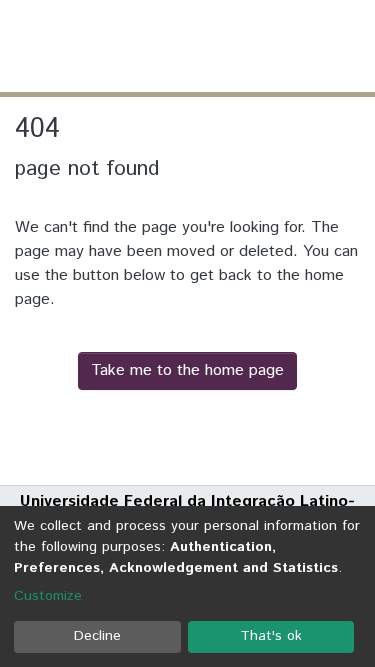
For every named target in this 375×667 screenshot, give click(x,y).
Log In (284, 45)
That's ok (271, 636)
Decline (97, 636)
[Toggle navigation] (347, 46)
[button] (242, 46)
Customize (48, 596)
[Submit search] (213, 46)
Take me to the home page (187, 370)
